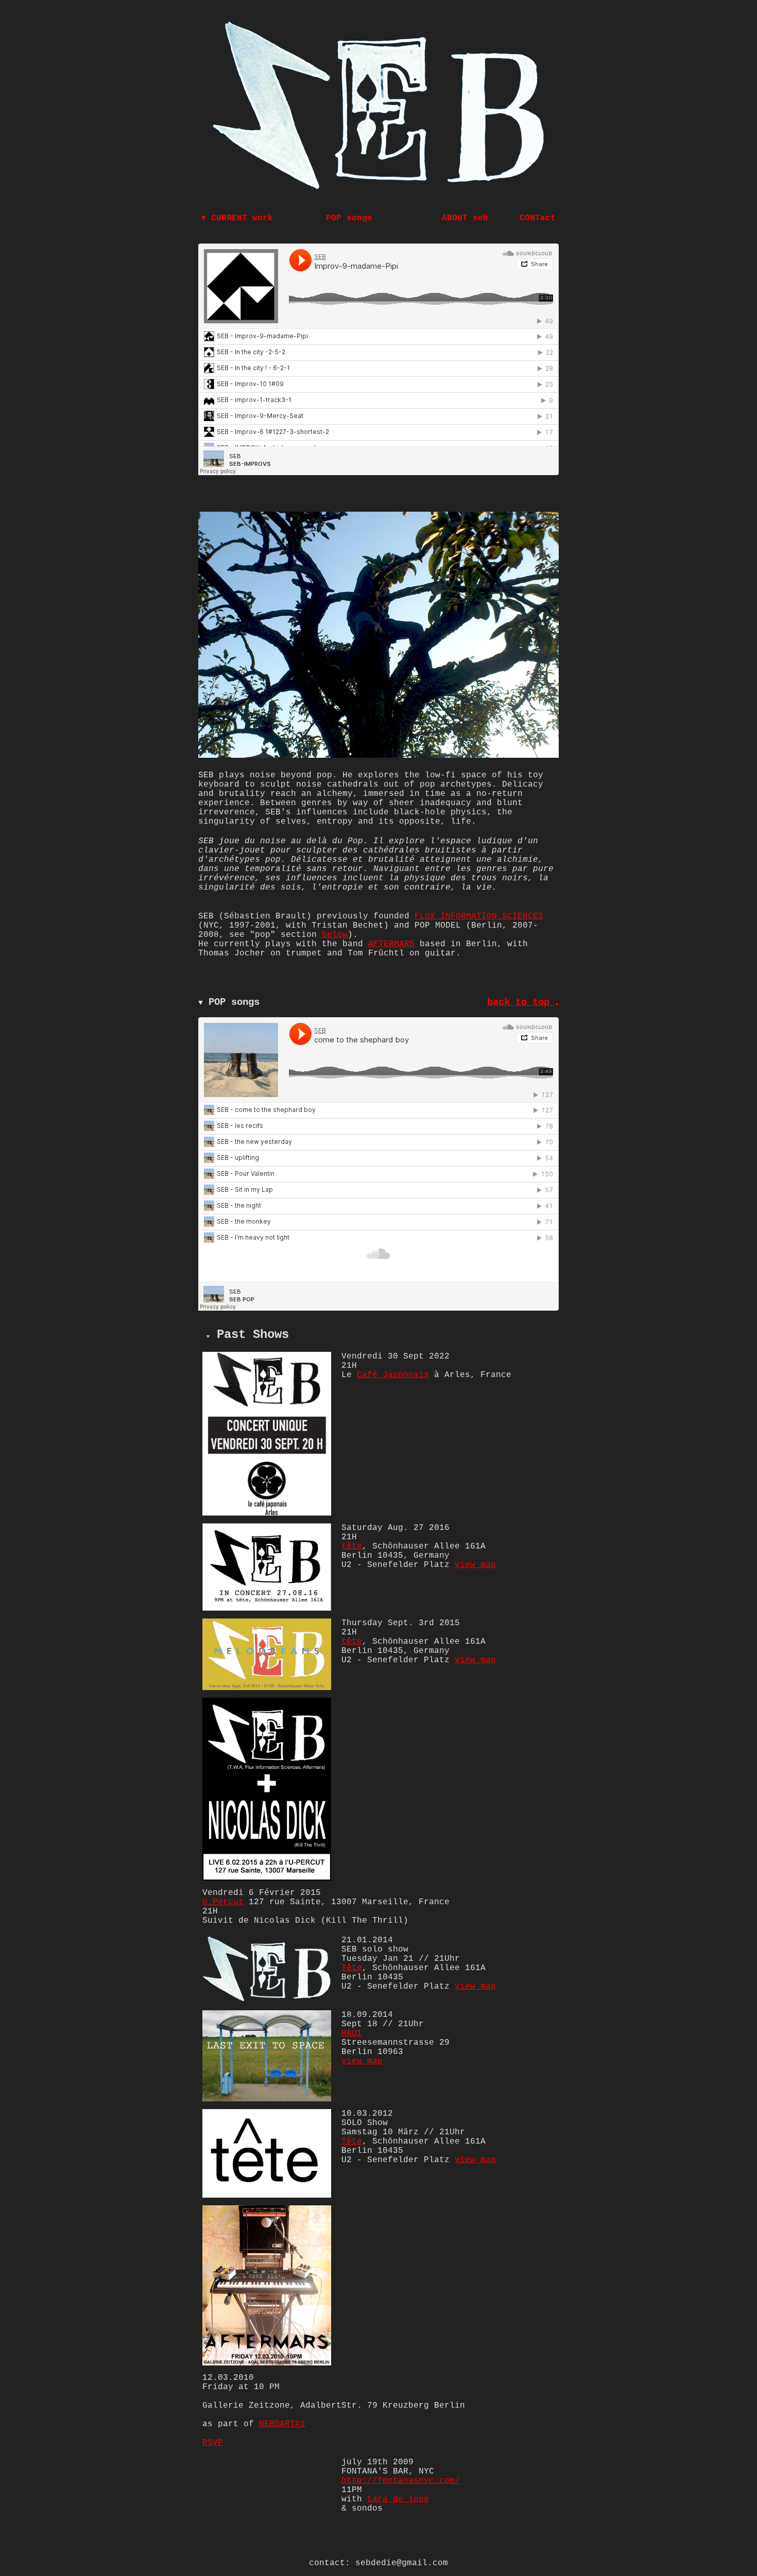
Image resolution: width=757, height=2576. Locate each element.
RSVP (213, 2443)
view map (475, 1565)
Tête (352, 1968)
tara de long (398, 2499)
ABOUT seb (465, 218)
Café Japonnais (393, 1375)
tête (352, 1546)
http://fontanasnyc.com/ (401, 2481)
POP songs (349, 218)
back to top (521, 1002)
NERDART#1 (282, 2424)
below (335, 935)
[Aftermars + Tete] (267, 2196)
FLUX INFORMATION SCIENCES (479, 916)
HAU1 (352, 2033)
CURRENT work (237, 218)
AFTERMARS (391, 944)
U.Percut (223, 1902)
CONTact (538, 218)
